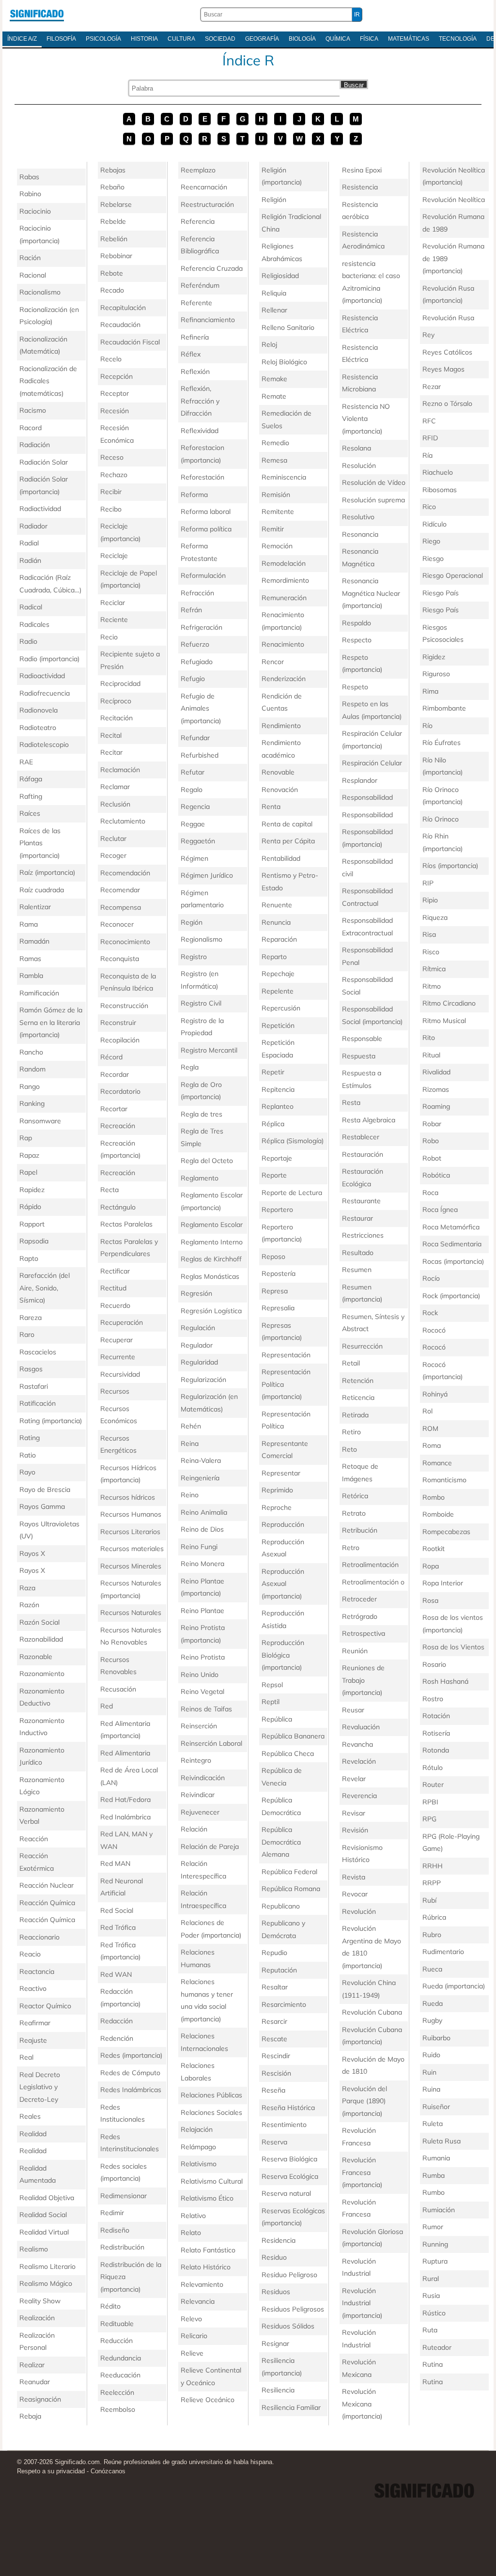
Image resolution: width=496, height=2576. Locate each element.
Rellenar (274, 310)
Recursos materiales (132, 1549)
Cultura (181, 39)
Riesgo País (441, 593)
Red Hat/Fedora (125, 1800)
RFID (430, 438)
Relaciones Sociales (211, 2112)
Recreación (118, 1126)
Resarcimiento (284, 2004)
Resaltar (275, 1987)
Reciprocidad (120, 683)
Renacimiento (283, 644)
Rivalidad (436, 1072)
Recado (112, 290)
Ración (30, 258)
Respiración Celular (372, 763)
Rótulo (433, 1768)
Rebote (112, 273)
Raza (27, 1588)
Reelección (117, 2392)
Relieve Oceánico (208, 2400)
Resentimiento (284, 2125)
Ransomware (40, 1121)
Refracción (197, 593)
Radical (31, 607)
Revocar (355, 1894)
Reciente (114, 620)
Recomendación (125, 873)
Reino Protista (203, 1657)
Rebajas (113, 170)
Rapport (32, 1224)
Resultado (358, 1253)
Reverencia (359, 1796)
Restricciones (363, 1235)
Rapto (29, 1258)
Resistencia (360, 187)
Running (435, 2244)
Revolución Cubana (372, 2012)
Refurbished (200, 755)
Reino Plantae (202, 1611)
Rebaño (112, 187)
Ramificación (39, 993)
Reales (30, 2116)
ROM (430, 1428)
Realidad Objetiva (47, 2198)
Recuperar (116, 1340)
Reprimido (277, 1490)
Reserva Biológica (289, 2159)
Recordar (115, 1074)
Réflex (191, 354)
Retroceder (359, 1599)
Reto (349, 1449)
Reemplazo (198, 170)
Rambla (31, 976)
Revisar (354, 1813)
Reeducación (120, 2375)
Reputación (279, 1970)
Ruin (429, 2072)
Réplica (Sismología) (293, 1141)
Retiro (351, 1432)
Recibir (111, 492)
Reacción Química (47, 1903)
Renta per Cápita (288, 841)
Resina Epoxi (362, 170)
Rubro (432, 1935)
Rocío (431, 1278)
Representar (281, 1473)
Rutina (433, 2364)
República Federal (289, 1872)
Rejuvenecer (200, 1812)
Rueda (433, 2003)
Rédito (110, 2306)
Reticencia (358, 1397)
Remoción (277, 546)
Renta (271, 807)
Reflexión (195, 372)
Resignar (275, 2343)
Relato (191, 2233)
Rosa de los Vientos (453, 1647)
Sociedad (220, 39)
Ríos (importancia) (450, 866)
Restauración (363, 1154)
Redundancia (121, 2358)
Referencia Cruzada (212, 268)
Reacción (34, 1839)
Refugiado (197, 662)
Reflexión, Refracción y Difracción (200, 401)
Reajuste (33, 2040)
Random (32, 1069)
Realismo (34, 2249)
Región (192, 922)
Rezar (432, 387)
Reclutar (113, 838)
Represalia (278, 1308)
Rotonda (436, 1750)
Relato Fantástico (208, 2250)
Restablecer (361, 1137)
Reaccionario (39, 1937)
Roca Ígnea (440, 1210)
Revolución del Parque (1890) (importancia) (364, 2101)
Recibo (111, 509)
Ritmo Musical (444, 1021)
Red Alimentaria (125, 1753)
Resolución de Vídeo (374, 482)
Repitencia (278, 1089)
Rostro (433, 1699)
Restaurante (361, 1201)
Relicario (194, 2336)
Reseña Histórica (288, 2108)
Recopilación (120, 1040)
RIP (428, 883)
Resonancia (360, 534)
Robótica (436, 1175)
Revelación (359, 1761)
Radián (30, 560)
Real (26, 2057)
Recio (109, 637)
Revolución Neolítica (454, 200)
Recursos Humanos (131, 1514)
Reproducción (283, 1524)
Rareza (31, 1318)
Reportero (277, 1210)
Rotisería (436, 1733)
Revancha (357, 1744)
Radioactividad (42, 676)
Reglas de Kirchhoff (211, 1259)
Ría (427, 455)
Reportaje (277, 1158)
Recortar (114, 1109)
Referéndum (200, 285)
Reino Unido (200, 1675)
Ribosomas (440, 490)
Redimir (112, 2213)
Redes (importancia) (131, 2055)
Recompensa (121, 907)
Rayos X (32, 1553)
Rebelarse (116, 204)
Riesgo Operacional (453, 575)
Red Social (117, 1910)
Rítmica (434, 969)
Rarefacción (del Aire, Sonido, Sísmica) (45, 1288)
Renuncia (276, 922)
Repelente (278, 991)
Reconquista (120, 959)
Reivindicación (203, 1778)
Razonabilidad (41, 1639)
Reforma (194, 495)
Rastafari (34, 1386)
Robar (432, 1124)
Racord (31, 428)
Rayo (27, 1472)
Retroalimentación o (373, 1582)
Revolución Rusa (448, 318)
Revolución (359, 1911)
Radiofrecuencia (45, 693)
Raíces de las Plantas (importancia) (40, 843)
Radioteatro (38, 728)
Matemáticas (409, 39)
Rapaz (29, 1155)
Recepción (116, 376)
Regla (190, 1067)
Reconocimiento (125, 942)
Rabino (30, 194)
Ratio (28, 1455)
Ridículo (434, 524)
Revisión (355, 1830)
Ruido (431, 2055)
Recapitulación (123, 308)
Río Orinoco (441, 819)
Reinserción (199, 1726)
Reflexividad (200, 431)
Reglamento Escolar (212, 1225)
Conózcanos (108, 2471)
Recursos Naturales (131, 1613)
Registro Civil (201, 1003)
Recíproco (116, 701)
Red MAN (115, 1863)
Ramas (30, 959)
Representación (286, 1355)
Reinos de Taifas (206, 1709)
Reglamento (200, 1178)
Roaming (436, 1106)
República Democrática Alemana (281, 1842)
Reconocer (117, 924)
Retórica (355, 1496)
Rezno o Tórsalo (447, 403)
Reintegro (196, 1760)
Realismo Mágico (46, 2283)
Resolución (359, 466)
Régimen (194, 858)
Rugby (432, 2020)
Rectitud (113, 1288)
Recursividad (120, 1374)
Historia (144, 39)
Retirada (355, 1415)
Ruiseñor (436, 2107)
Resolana (356, 448)
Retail (351, 1363)
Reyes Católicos (447, 352)
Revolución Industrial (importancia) (362, 2303)
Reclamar (115, 787)
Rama (29, 924)
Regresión (196, 1293)
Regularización (203, 1380)
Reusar (353, 1710)
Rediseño (115, 2230)
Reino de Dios (202, 1529)
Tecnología (458, 39)
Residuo (274, 2257)
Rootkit (434, 1549)
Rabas (29, 177)
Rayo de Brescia (45, 1490)
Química (338, 39)
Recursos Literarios (130, 1532)
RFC (429, 421)
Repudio (274, 1953)
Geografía (262, 39)
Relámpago (198, 2147)
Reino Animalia (204, 1512)
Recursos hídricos (128, 1497)
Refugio (193, 679)
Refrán (191, 610)
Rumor (433, 2227)
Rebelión (114, 239)
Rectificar (115, 1271)
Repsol (272, 1685)
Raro (27, 1335)
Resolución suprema (373, 500)
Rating (30, 1438)
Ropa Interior (443, 1583)
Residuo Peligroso (289, 2275)
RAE (26, 762)
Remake (274, 379)
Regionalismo (201, 939)
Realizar (32, 2365)
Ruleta (433, 2124)
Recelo (111, 359)
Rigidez (434, 657)
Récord (111, 1057)
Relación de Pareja (210, 1847)
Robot (432, 1158)
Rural (431, 2279)
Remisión (276, 495)
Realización (37, 2318)
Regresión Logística (211, 1311)
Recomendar (120, 890)
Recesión (115, 411)
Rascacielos (38, 1352)
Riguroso (436, 674)
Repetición (278, 1025)
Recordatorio (120, 1091)
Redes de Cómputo (130, 2073)
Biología (302, 39)
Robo (431, 1141)
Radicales (34, 624)
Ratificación (38, 1403)
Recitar (111, 752)
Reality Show (40, 2301)
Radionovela (39, 710)
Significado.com (37, 15)
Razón (29, 1605)
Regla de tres (201, 1114)
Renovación (280, 790)
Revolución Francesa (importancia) (362, 2172)
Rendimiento (281, 726)
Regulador (197, 1345)
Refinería (195, 337)
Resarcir (274, 2021)
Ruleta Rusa (442, 2141)
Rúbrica (434, 1917)
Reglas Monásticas (210, 1276)
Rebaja (30, 2416)
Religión (274, 200)
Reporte (274, 1175)
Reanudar (35, 2382)
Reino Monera (202, 1564)
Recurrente (118, 1357)
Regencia (195, 807)
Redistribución (122, 2247)
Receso (112, 457)
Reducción (116, 2341)
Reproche (277, 1507)
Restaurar (357, 1218)
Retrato (354, 1513)
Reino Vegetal (202, 1691)
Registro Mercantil (209, 1050)
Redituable (117, 2324)
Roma (432, 1445)
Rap (26, 1138)
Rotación (436, 1716)
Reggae (193, 824)
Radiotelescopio (44, 745)
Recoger (113, 855)
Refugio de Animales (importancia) (201, 708)
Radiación (35, 445)
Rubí (429, 1900)
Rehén (191, 1426)
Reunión (355, 1651)
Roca (430, 1193)
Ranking (32, 1103)
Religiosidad (280, 276)
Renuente (277, 905)
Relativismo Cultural (212, 2181)
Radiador (33, 526)
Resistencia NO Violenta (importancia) (366, 419)
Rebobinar (116, 256)
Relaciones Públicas (211, 2095)
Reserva (274, 2142)
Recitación (116, 718)
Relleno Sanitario (288, 327)
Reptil (271, 1702)
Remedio (275, 443)
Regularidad (199, 1362)
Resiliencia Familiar (291, 2407)
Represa (275, 1291)
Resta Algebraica (369, 1120)
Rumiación (439, 2210)
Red (107, 1706)
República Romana (291, 1889)
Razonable (36, 1657)
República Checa (288, 1754)
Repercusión (281, 1008)
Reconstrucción (124, 1006)
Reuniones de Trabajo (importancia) (363, 1680)
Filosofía (61, 39)
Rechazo (114, 475)
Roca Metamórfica (451, 1227)
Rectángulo (118, 1207)
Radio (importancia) (49, 659)
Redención (117, 2038)
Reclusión (115, 804)
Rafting (31, 796)
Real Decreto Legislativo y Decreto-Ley (40, 2087)
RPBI (430, 1802)
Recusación (118, 1689)
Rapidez (32, 1190)
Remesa (274, 460)
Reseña (273, 2090)
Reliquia (274, 293)
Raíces (30, 813)
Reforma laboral (206, 512)
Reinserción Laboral (211, 1743)
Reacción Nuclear (46, 1885)
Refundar (195, 738)
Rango (30, 1086)
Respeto (355, 687)
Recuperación (122, 1322)
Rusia (431, 2296)
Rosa (430, 1600)
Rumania (436, 2158)
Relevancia (198, 2301)
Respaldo (356, 623)
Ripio (430, 900)
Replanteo (278, 1106)
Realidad (33, 2134)
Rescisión (276, 2073)
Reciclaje (114, 556)
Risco (431, 952)
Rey (428, 335)
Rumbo (434, 2192)
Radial (29, 543)
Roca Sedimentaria (452, 1244)
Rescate (274, 2039)
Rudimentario (443, 1952)
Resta (351, 1102)
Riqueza (435, 917)
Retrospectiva (364, 1633)
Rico (429, 507)
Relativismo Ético (207, 2198)
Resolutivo (358, 517)
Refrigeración (201, 627)
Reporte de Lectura (292, 1193)
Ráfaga (31, 779)
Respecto (357, 640)
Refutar (193, 772)
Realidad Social (43, 2215)
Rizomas (436, 1089)
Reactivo (33, 1988)
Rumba (434, 2175)
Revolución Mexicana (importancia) (362, 2404)
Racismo (33, 410)
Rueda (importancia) (454, 1986)
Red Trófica (118, 1927)
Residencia (279, 2240)
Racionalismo (40, 292)
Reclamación (120, 770)
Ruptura (435, 2261)
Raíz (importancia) (47, 872)
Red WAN (116, 1974)
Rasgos (31, 1369)
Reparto (274, 957)
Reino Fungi (199, 1547)
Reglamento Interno (212, 1242)
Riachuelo (438, 472)
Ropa (431, 1566)
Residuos (276, 2292)
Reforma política (206, 529)
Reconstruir (118, 1023)
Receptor (115, 393)
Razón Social (39, 1622)
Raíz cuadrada (42, 890)
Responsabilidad (367, 797)
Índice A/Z (22, 39)
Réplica (273, 1124)
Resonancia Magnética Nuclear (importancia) (371, 593)
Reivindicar (198, 1795)
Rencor (273, 662)
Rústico (434, 2313)
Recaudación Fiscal (130, 342)
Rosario (434, 1664)
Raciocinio (35, 211)
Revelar (354, 1779)
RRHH (433, 1866)
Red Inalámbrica (125, 1817)
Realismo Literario (47, 2266)
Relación (194, 1829)
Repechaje (278, 974)
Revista (354, 1877)
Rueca (432, 1969)
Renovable (278, 772)
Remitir (273, 529)
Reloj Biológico (284, 362)
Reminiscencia (284, 477)
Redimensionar (124, 2196)
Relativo (193, 2216)
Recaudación (120, 325)
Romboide (438, 1514)
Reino (190, 1495)
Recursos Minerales (131, 1566)
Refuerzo (195, 644)
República (277, 1719)
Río (427, 726)
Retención (358, 1381)
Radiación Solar (44, 462)
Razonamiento (42, 1674)
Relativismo (199, 2164)
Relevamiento (202, 2284)
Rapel (28, 1172)
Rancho (31, 1052)
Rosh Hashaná (445, 1681)
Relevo (191, 2319)
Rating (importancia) (51, 1421)
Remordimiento (285, 580)
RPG (429, 1819)
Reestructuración (207, 204)
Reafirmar (35, 2023)
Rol (427, 1411)
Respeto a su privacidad (51, 2471)
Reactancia (37, 1971)
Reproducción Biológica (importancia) (283, 1655)
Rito (429, 1038)
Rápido (30, 1207)
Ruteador (437, 2347)
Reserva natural (286, 2193)
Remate (274, 396)
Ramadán (34, 941)
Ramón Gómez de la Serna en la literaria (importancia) (51, 1022)
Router (433, 1785)
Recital (111, 735)
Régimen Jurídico (207, 875)
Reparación (279, 939)
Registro (194, 957)
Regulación (198, 1328)
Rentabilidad (281, 858)
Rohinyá (435, 1394)
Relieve (192, 2353)
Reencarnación (204, 187)
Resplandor (360, 780)
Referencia (198, 221)
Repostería (279, 1273)
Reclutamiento (123, 821)
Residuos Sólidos (288, 2326)
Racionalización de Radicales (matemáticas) (48, 381)
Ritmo (432, 986)
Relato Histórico (206, 2267)
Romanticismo (444, 1480)
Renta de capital (287, 824)
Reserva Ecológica (290, 2176)
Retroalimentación (370, 1565)
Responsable (362, 1039)
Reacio (30, 1954)
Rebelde (113, 221)
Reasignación (40, 2399)
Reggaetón (198, 841)
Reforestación (202, 477)
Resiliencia (278, 2390)
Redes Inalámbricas (131, 2090)
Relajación (197, 2129)
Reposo (273, 1257)
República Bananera (293, 1736)
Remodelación (284, 563)
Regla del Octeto (207, 1161)
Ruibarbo (436, 2038)
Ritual (431, 1055)
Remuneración (284, 598)
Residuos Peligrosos (293, 2309)
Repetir (273, 1072)
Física (369, 39)
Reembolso (118, 2409)
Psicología (103, 39)
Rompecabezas (446, 1532)
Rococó (434, 1330)
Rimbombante (444, 708)
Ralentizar (35, 907)
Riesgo (433, 559)
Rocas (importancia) (453, 1261)
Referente (196, 303)
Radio (28, 641)
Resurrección (362, 1346)
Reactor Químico (45, 2006)
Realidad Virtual (44, 2232)
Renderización (284, 679)
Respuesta (359, 1056)
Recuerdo (115, 1305)
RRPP (432, 1883)
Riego (431, 541)
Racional (33, 275)
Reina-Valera (201, 1460)
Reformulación (203, 575)
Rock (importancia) (451, 1296)
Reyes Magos (443, 369)
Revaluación (361, 1727)
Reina (190, 1443)
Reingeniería (200, 1478)
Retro (351, 1548)
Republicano (281, 1906)
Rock (430, 1313)
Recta (109, 1190)
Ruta (430, 2330)
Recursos (115, 1391)
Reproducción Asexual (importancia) (283, 1584)
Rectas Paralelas (126, 1224)
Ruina (431, 2089)
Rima (430, 691)
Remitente (278, 512)
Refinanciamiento (208, 320)
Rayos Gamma (42, 1506)
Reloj (269, 344)
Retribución (360, 1530)
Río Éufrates (442, 743)
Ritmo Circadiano (449, 1003)
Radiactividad (40, 509)
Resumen (357, 1270)
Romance (437, 1463)
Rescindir (276, 2056)
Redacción (116, 2021)
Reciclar (113, 603)
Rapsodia (34, 1241)
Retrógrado (360, 1616)
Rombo (434, 1497)
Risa (429, 934)
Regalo (192, 790)
